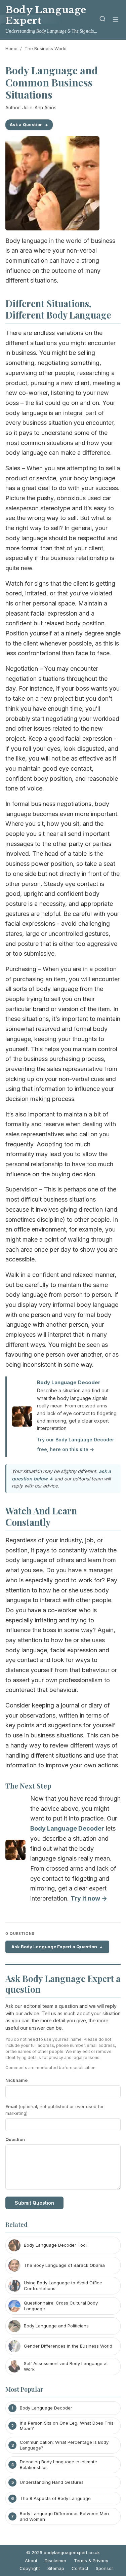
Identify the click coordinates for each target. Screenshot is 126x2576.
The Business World (46, 48)
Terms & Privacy (91, 2561)
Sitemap (56, 2568)
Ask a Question (26, 125)
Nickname (16, 2080)
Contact (80, 2568)
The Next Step (28, 1786)
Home (11, 48)
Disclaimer (56, 2561)
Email (55, 2110)
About (31, 2561)
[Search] (102, 20)
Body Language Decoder (69, 1382)
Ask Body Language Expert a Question (54, 1947)
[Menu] (116, 20)
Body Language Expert (46, 15)
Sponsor (104, 2568)
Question (15, 2139)
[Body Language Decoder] (15, 1851)
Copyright (30, 2568)
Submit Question (34, 2203)
